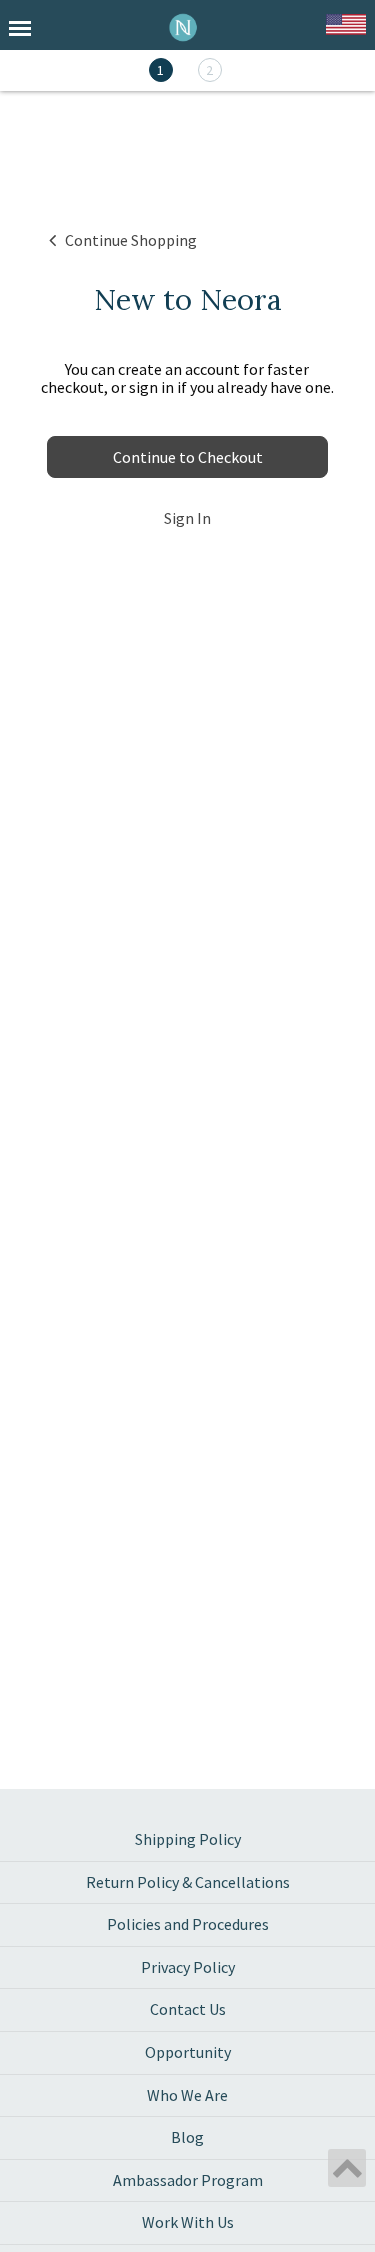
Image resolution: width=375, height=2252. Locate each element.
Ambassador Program (188, 2180)
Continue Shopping (131, 240)
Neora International (183, 27)
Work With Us (188, 2222)
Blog (187, 2137)
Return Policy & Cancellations (188, 1882)
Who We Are (187, 2095)
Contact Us (188, 2009)
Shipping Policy (188, 1839)
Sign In (187, 518)
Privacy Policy (188, 1967)
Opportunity (188, 2052)
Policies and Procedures (188, 1924)
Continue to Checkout (188, 457)
